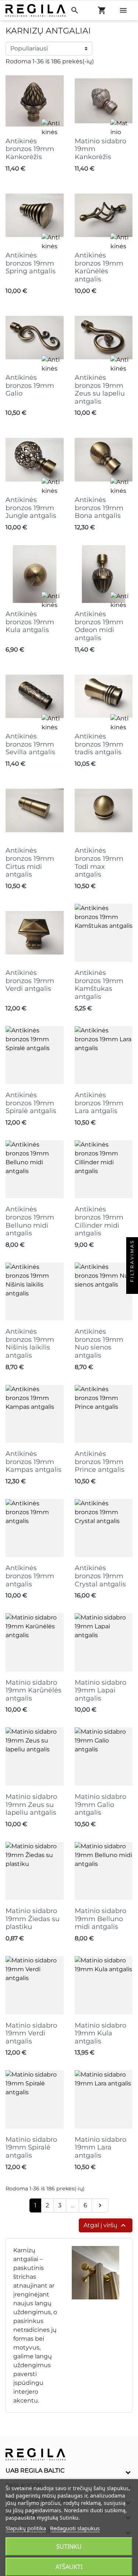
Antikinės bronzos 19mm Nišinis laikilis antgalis (30, 1343)
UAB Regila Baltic (35, 2470)
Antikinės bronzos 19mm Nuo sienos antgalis (99, 1343)
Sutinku (69, 2547)
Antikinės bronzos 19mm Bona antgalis (99, 508)
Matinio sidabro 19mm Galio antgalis (100, 1805)
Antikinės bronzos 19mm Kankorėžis (30, 149)
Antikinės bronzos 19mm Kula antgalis (30, 622)
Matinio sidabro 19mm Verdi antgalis (31, 2033)
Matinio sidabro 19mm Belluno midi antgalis (100, 1919)
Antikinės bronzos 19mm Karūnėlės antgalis (99, 267)
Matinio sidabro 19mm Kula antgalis (100, 2033)
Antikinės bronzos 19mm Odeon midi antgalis (99, 626)
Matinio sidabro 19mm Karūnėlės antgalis (33, 1690)
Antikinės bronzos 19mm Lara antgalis (99, 1103)
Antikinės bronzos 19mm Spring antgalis (31, 263)
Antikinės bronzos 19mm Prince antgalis (100, 1462)
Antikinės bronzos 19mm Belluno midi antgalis (30, 1221)
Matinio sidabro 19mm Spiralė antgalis (31, 2147)
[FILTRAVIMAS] (132, 1288)
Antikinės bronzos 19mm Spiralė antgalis (31, 1103)
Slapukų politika (26, 2528)
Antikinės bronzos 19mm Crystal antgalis (100, 1576)
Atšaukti (69, 2567)
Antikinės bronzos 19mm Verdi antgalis (30, 981)
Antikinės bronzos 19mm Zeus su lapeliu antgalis (100, 389)
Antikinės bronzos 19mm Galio (30, 385)
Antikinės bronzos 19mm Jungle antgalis (31, 508)
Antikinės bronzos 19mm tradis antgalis (99, 744)
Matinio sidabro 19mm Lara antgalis (100, 2147)
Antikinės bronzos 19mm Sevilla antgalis (30, 744)
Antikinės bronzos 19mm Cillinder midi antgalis (99, 1221)
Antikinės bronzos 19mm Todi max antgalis (99, 862)
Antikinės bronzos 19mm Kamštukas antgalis (99, 985)
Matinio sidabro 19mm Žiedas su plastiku (33, 1919)
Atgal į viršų (106, 2225)
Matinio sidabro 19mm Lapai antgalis (100, 1690)
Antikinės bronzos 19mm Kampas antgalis (33, 1462)
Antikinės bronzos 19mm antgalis (30, 1576)
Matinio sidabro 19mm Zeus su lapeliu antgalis (31, 1805)
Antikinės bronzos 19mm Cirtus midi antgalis (30, 862)
